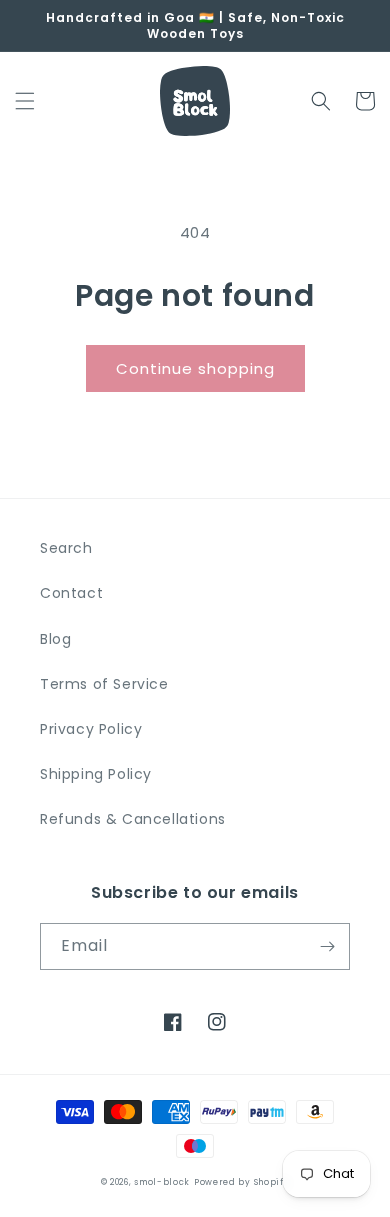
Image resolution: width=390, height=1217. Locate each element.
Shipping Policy (96, 774)
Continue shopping (195, 368)
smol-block (162, 1182)
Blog (55, 639)
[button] (25, 101)
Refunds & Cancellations (133, 819)
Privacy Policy (91, 729)
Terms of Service (104, 684)
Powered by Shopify (242, 1182)
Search (66, 548)
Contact (71, 593)
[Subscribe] (327, 946)
